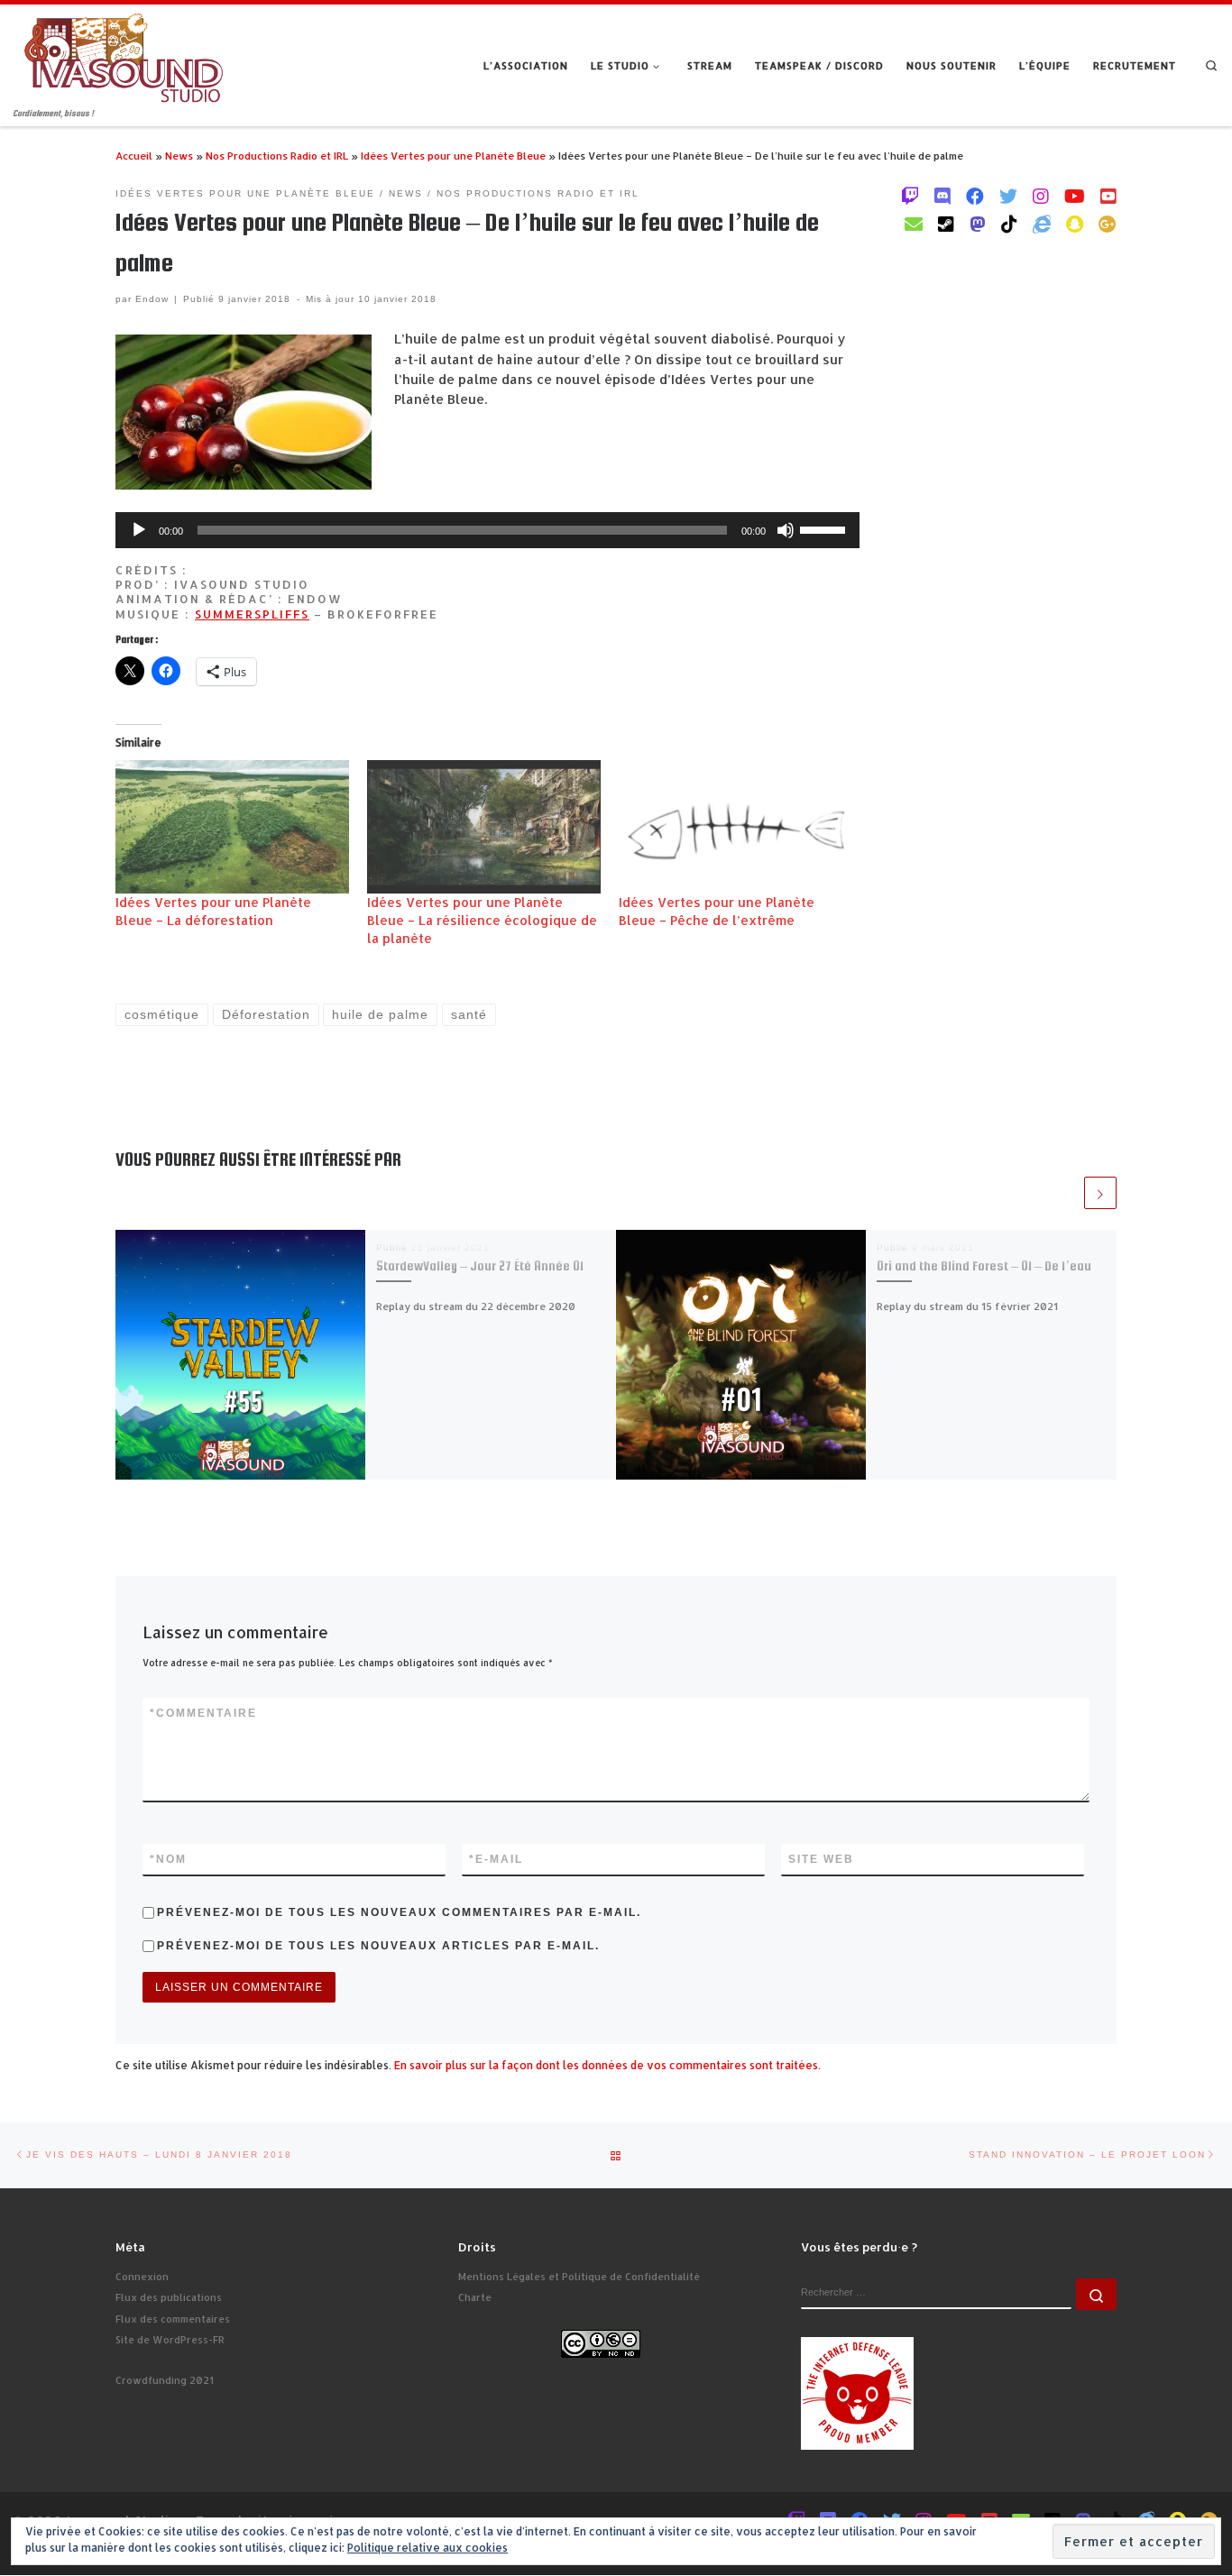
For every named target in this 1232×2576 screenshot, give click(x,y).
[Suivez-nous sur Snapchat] (1075, 224)
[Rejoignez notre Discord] (942, 196)
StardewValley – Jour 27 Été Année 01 (480, 1266)
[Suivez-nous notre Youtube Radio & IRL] (1108, 196)
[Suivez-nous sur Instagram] (1041, 196)
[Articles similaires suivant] (1100, 1193)
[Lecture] (139, 530)
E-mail (496, 1859)
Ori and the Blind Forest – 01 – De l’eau (984, 1266)
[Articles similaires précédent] (1065, 1193)
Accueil (134, 156)
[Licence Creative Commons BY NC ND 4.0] (601, 2342)
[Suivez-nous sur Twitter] (1008, 196)
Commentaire (203, 1713)
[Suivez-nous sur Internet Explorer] (1042, 224)
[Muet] (786, 530)
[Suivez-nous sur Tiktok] (1009, 224)
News (179, 156)
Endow (152, 299)
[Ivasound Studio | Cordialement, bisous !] (124, 55)
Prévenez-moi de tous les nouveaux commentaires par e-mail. (399, 1912)
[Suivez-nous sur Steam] (946, 224)
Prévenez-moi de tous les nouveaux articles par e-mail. (378, 1946)
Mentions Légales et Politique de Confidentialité (579, 2277)
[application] (487, 530)
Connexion (142, 2277)
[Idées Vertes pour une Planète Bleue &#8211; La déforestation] (232, 827)
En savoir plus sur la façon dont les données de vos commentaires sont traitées (606, 2065)
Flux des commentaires (173, 2319)
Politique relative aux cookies (428, 2548)
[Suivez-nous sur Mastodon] (978, 224)
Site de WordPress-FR (170, 2340)
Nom (168, 1859)
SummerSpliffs (252, 614)
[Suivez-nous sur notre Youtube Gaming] (1075, 196)
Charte (475, 2297)
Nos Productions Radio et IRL (277, 156)
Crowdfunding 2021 (165, 2380)
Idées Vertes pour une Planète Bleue (453, 156)
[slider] (825, 528)
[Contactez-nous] (914, 224)
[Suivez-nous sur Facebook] (975, 196)
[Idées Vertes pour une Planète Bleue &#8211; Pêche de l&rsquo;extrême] (736, 827)
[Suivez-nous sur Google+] (1108, 224)
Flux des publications (169, 2297)
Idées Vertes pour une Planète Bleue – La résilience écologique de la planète (482, 920)
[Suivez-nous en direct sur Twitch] (910, 196)
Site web (821, 1859)
